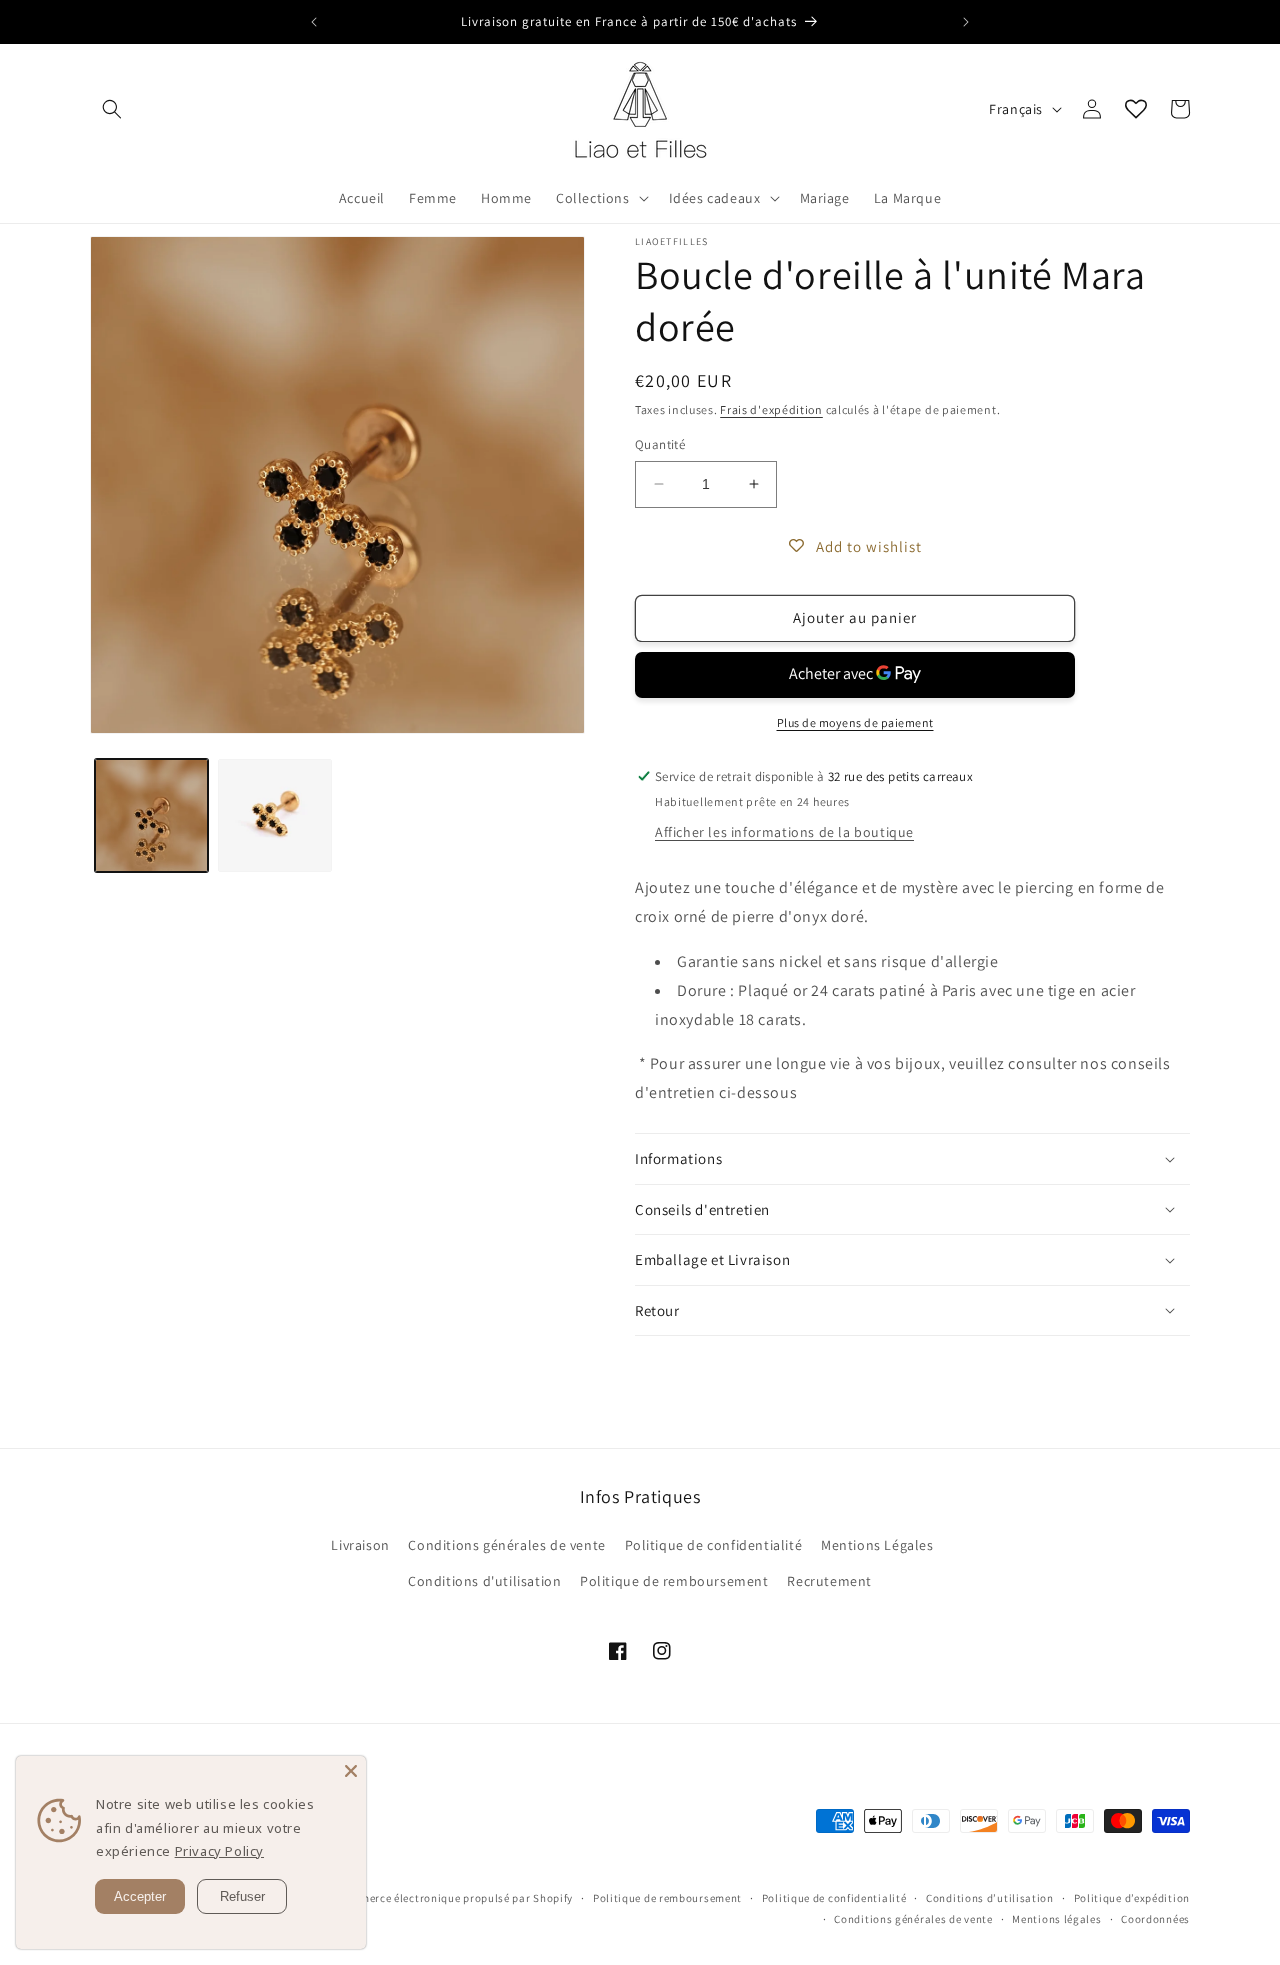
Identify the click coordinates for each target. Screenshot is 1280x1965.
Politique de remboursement (674, 1581)
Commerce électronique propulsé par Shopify (455, 1898)
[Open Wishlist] (1136, 109)
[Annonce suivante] (966, 22)
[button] (112, 109)
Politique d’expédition (1132, 1898)
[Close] (351, 1771)
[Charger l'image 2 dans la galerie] (274, 815)
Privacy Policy (219, 1851)
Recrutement (829, 1581)
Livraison (360, 1545)
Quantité (660, 444)
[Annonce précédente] (314, 22)
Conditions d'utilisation (484, 1581)
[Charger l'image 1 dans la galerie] (151, 815)
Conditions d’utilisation (990, 1898)
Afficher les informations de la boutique (784, 832)
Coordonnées (1155, 1919)
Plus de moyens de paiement (855, 722)
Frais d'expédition (771, 409)
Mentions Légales (877, 1545)
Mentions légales (1056, 1919)
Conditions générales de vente (506, 1545)
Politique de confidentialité (714, 1545)
